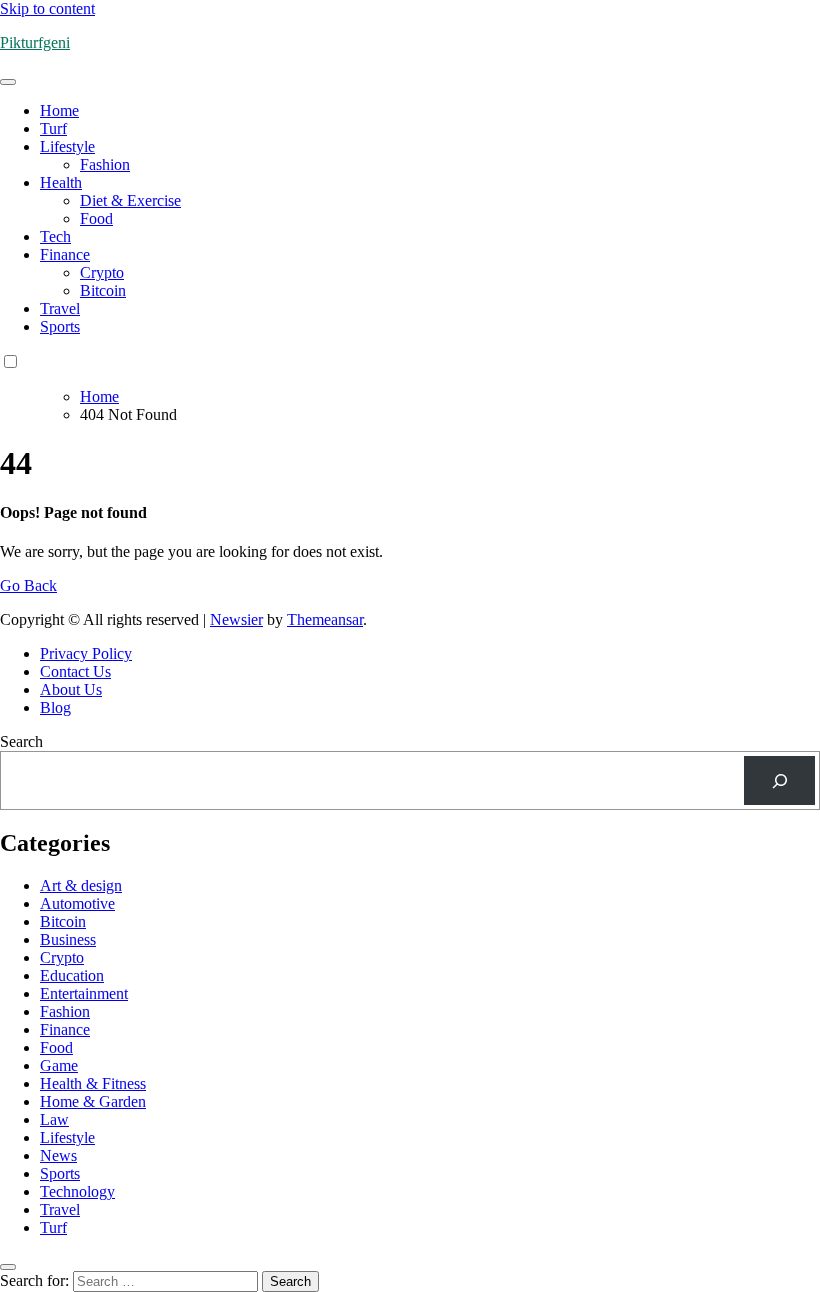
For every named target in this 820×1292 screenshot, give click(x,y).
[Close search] (8, 1267)
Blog (55, 707)
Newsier (236, 619)
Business (68, 939)
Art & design (81, 885)
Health (61, 182)
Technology (77, 1191)
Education (72, 975)
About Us (71, 689)
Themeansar (325, 619)
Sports (60, 326)
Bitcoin (103, 290)
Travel (60, 308)
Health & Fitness (93, 1083)
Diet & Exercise (130, 200)
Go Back (28, 585)
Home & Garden (93, 1101)
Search (21, 741)
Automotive (77, 903)
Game (59, 1065)
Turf (53, 128)
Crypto (102, 272)
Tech (55, 236)
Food (96, 218)
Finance (65, 254)
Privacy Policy (86, 653)
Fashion (105, 164)
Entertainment (84, 993)
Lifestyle (67, 146)
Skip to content (47, 8)
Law (54, 1119)
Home (59, 110)
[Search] (779, 780)
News (58, 1155)
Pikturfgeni (35, 42)
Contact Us (75, 671)
